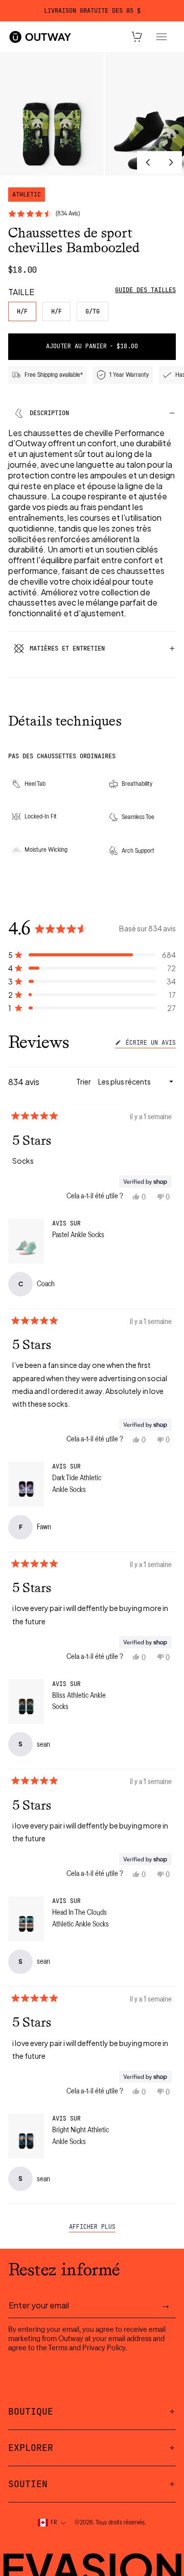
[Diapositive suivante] (171, 162)
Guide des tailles (145, 290)
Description (49, 413)
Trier (84, 1081)
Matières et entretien (67, 648)
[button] (92, 955)
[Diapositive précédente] (148, 162)
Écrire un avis (149, 1044)
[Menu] (162, 37)
